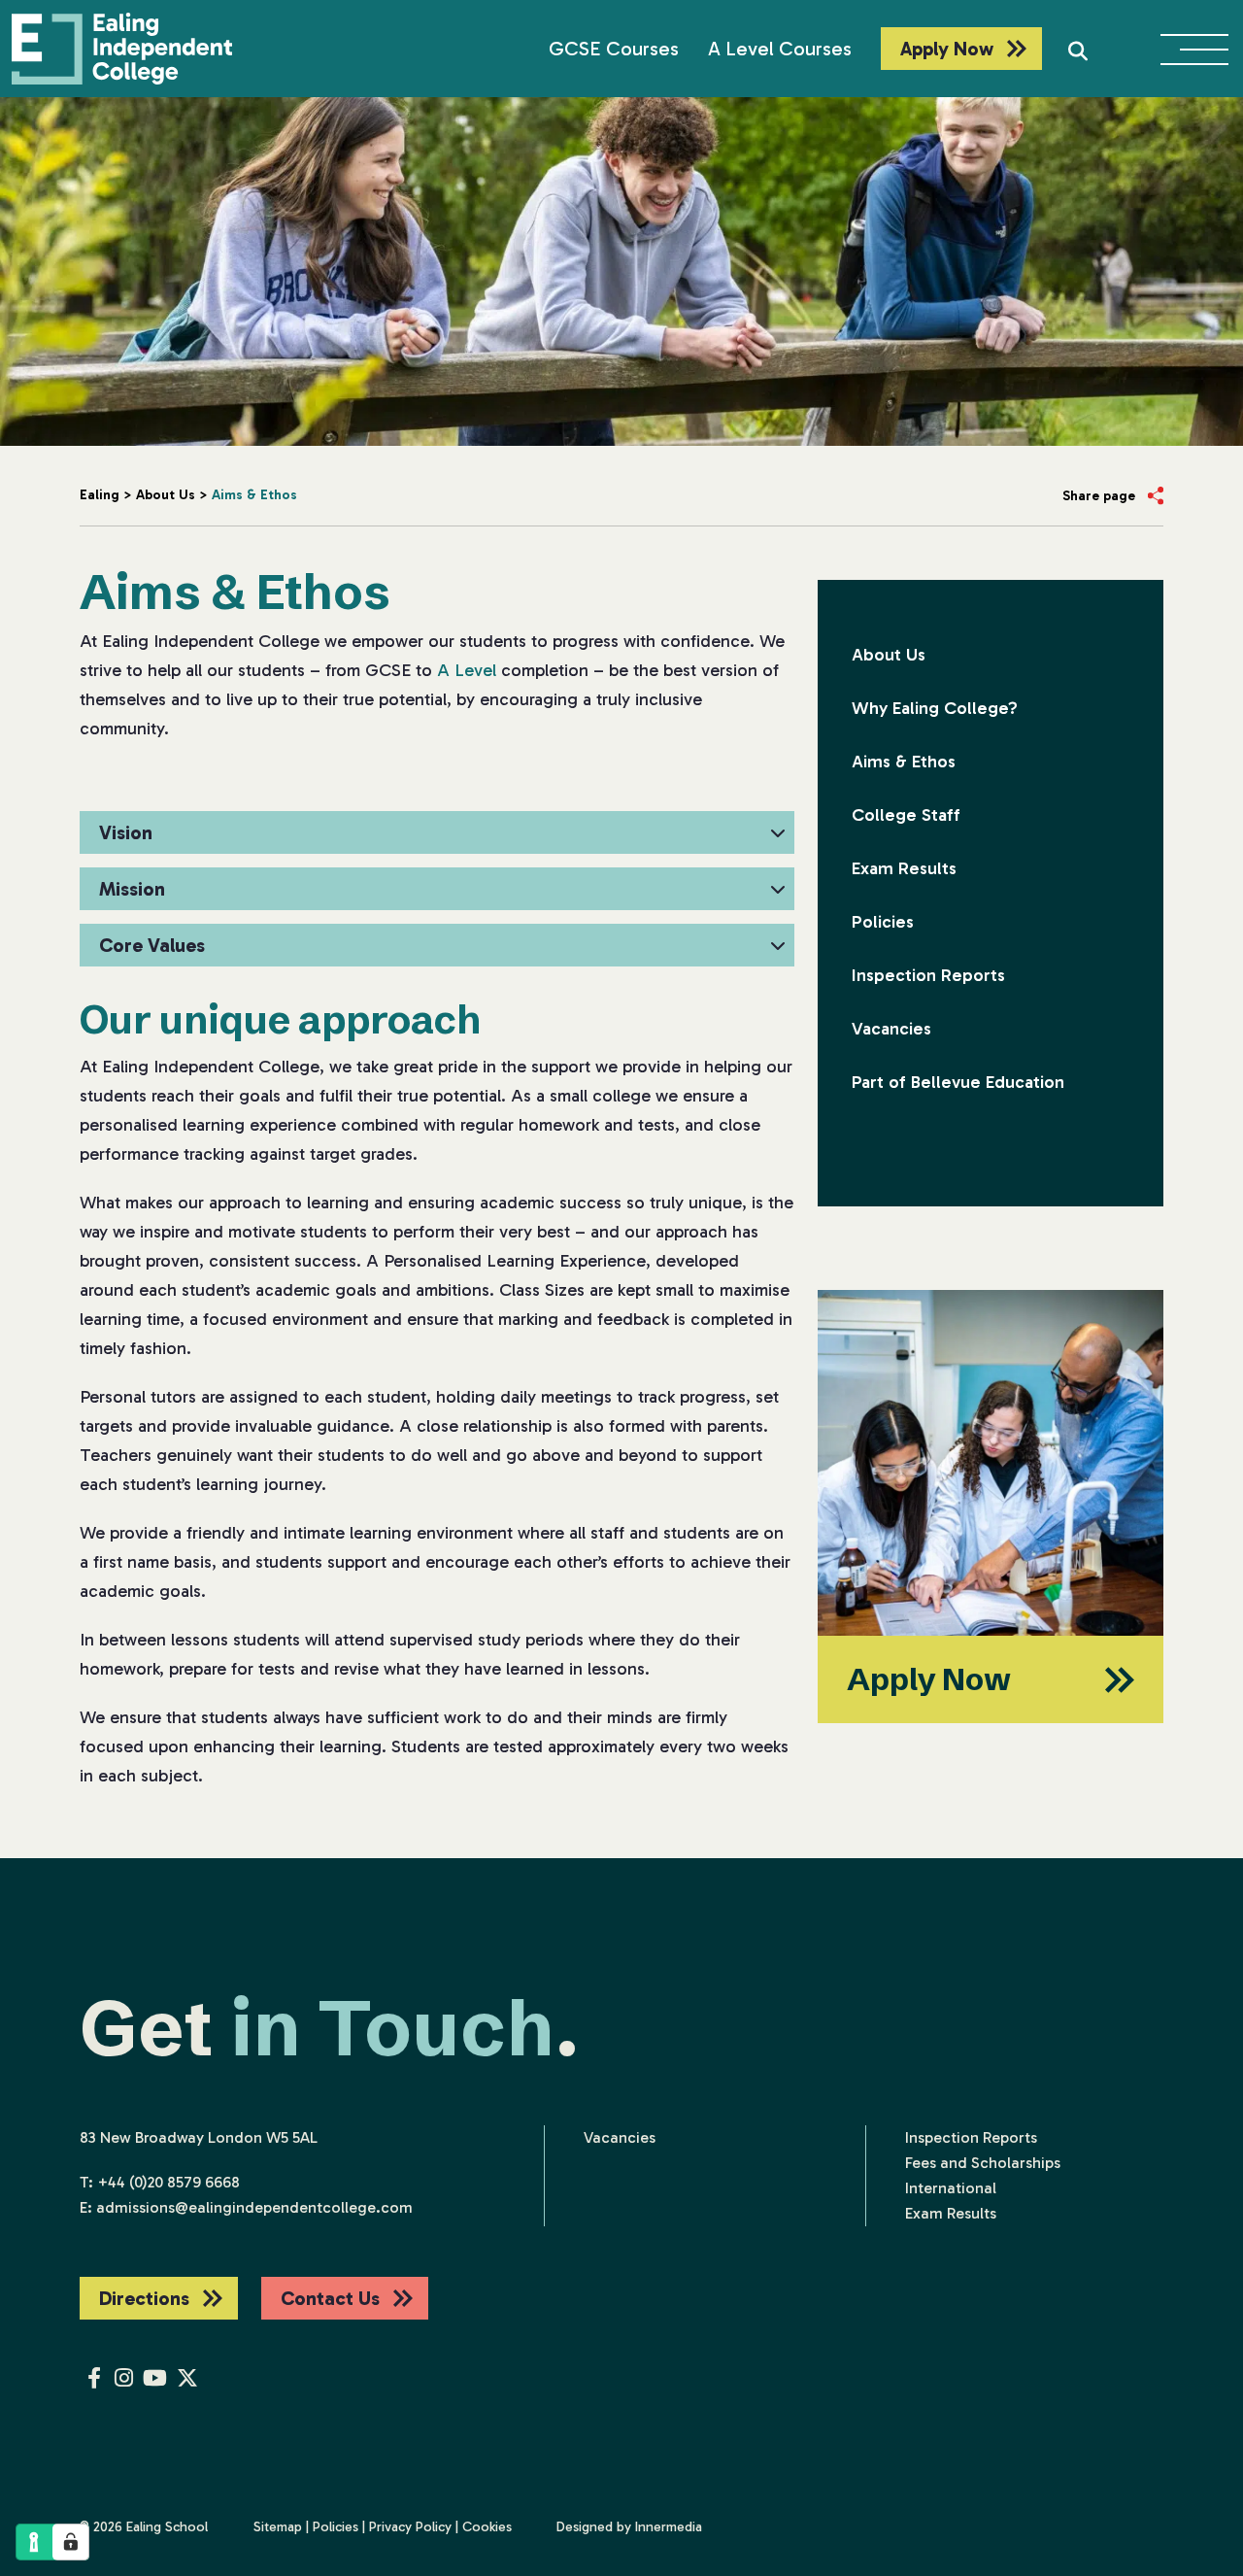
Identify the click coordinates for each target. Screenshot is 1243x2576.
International (951, 2188)
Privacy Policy (410, 2527)
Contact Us (330, 2298)
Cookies (487, 2527)
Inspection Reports (928, 975)
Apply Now (947, 49)
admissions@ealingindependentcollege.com (254, 2207)
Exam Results (904, 868)
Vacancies (891, 1029)
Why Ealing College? (935, 708)
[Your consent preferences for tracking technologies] (71, 2542)
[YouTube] (155, 2378)
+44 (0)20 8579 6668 (168, 2182)
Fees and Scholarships (983, 2163)
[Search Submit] (1078, 48)
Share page (1099, 496)
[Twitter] (187, 2378)
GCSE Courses (614, 49)
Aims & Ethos (904, 762)
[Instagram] (124, 2378)
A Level (467, 670)
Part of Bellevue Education (958, 1082)
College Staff (906, 815)
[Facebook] (94, 2378)
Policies (883, 922)
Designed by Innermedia (629, 2527)
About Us (889, 655)
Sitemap (278, 2527)
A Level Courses (780, 49)
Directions (144, 2298)
